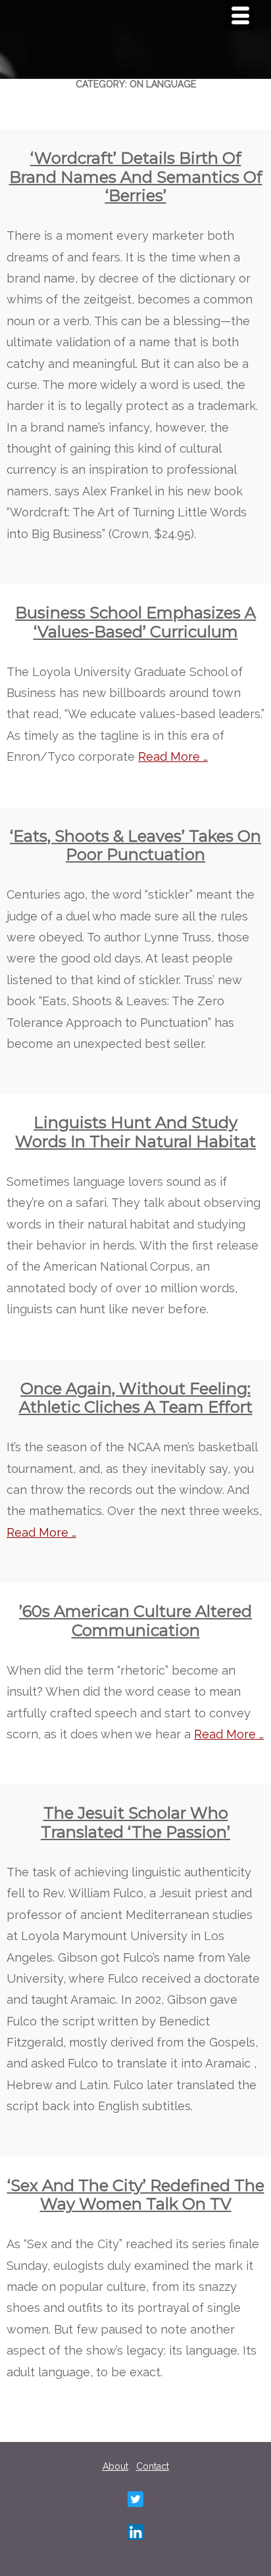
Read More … (173, 757)
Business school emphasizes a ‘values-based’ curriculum (135, 622)
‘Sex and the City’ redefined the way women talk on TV (136, 2195)
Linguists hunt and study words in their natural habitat (135, 1132)
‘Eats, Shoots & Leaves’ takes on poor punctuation (135, 846)
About (115, 2466)
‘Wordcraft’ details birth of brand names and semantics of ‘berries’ (136, 177)
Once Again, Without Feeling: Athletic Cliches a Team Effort (136, 1398)
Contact (153, 2466)
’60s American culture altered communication (135, 1621)
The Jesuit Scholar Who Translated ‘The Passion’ (135, 1822)
